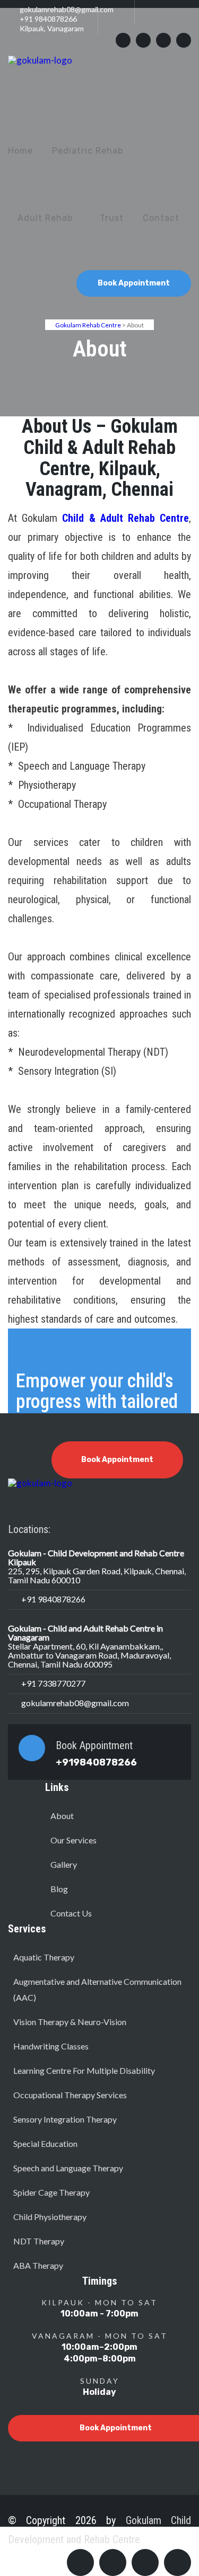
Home (20, 151)
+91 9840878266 (48, 19)
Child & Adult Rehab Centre (126, 518)
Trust (112, 218)
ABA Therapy (38, 2265)
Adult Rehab (45, 218)
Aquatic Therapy (44, 1957)
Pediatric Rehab (88, 151)
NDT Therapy (39, 2241)
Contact (161, 218)
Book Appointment (134, 283)
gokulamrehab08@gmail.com (67, 9)
